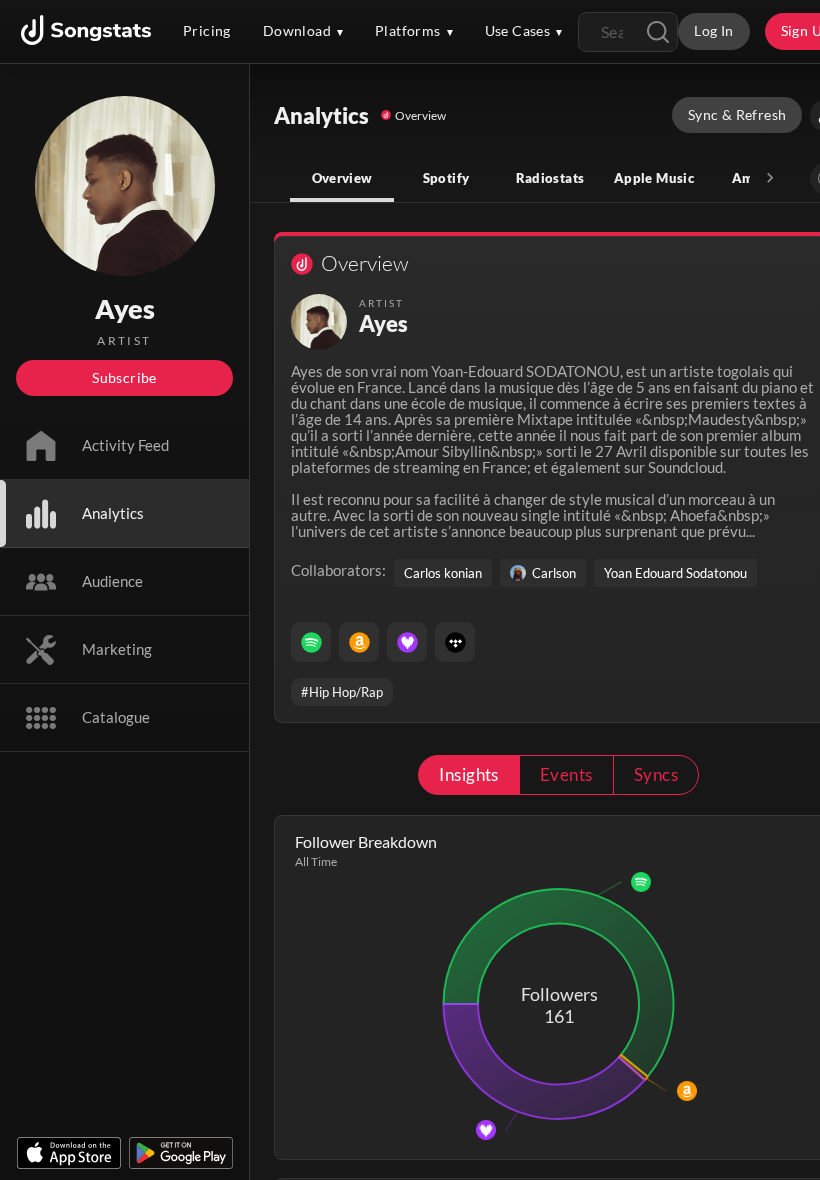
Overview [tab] (342, 178)
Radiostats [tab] (550, 178)
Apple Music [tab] (654, 178)
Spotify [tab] (446, 178)
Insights (469, 774)
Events (566, 774)
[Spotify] (311, 642)
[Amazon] (359, 642)
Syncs (656, 774)
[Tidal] (455, 642)
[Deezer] (407, 642)
